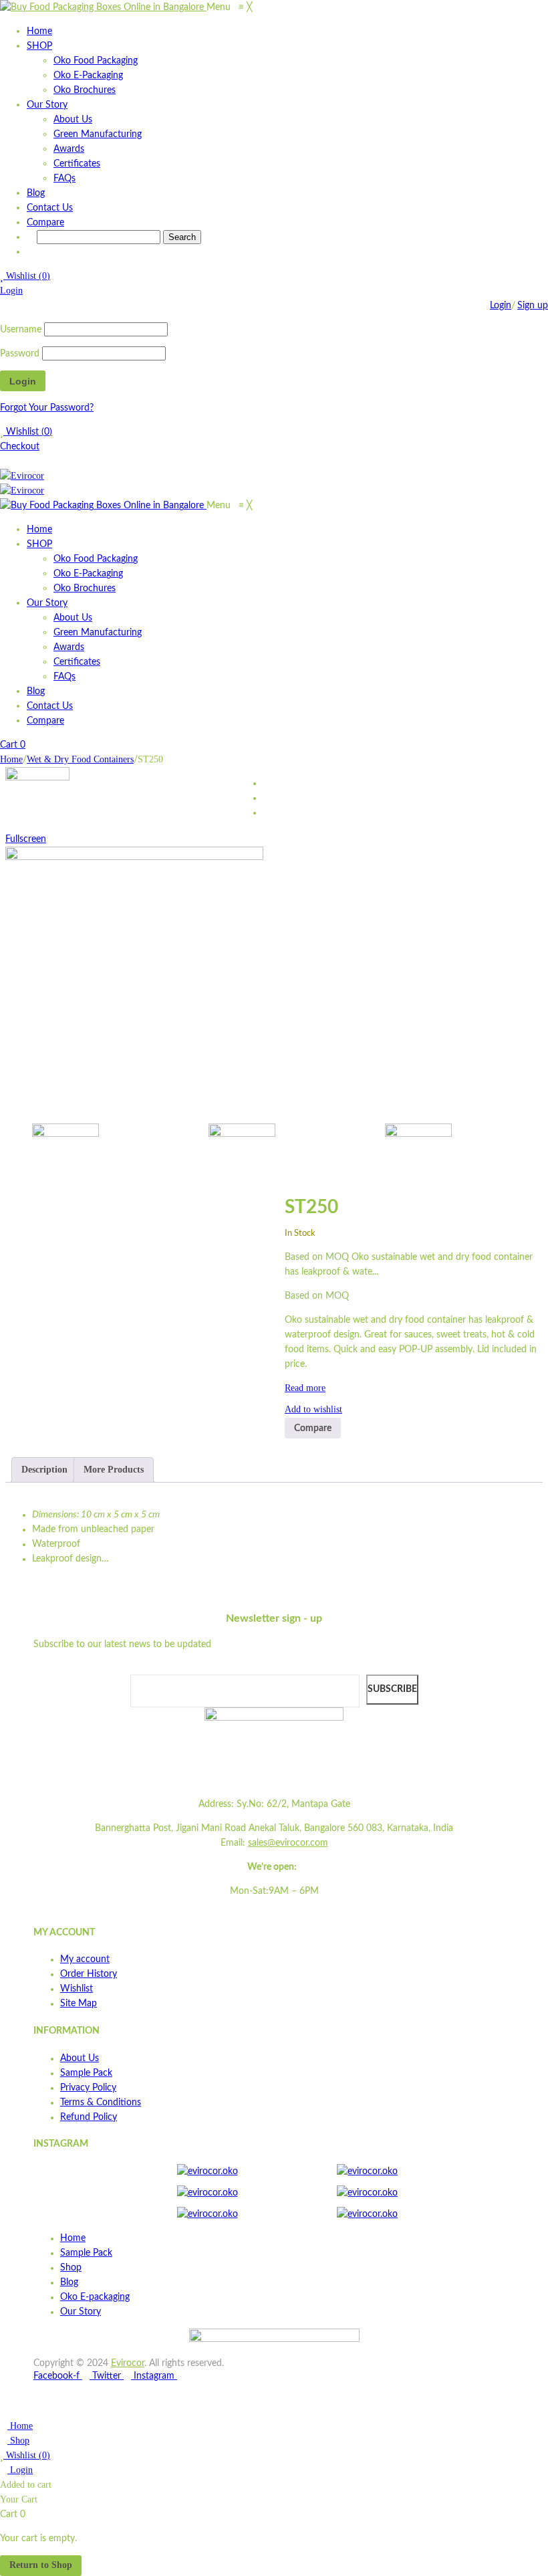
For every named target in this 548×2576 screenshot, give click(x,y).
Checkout (20, 447)
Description (44, 1470)
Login (11, 291)
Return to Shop (41, 2565)
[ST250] (111, 1157)
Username (21, 330)
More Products (114, 1470)
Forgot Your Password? (47, 408)
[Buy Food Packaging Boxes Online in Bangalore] (103, 7)
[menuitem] (39, 31)
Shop (18, 2441)
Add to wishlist (313, 1409)
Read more (305, 1388)
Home (11, 759)
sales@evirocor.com (288, 1843)
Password (20, 354)
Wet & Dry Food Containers (80, 759)
